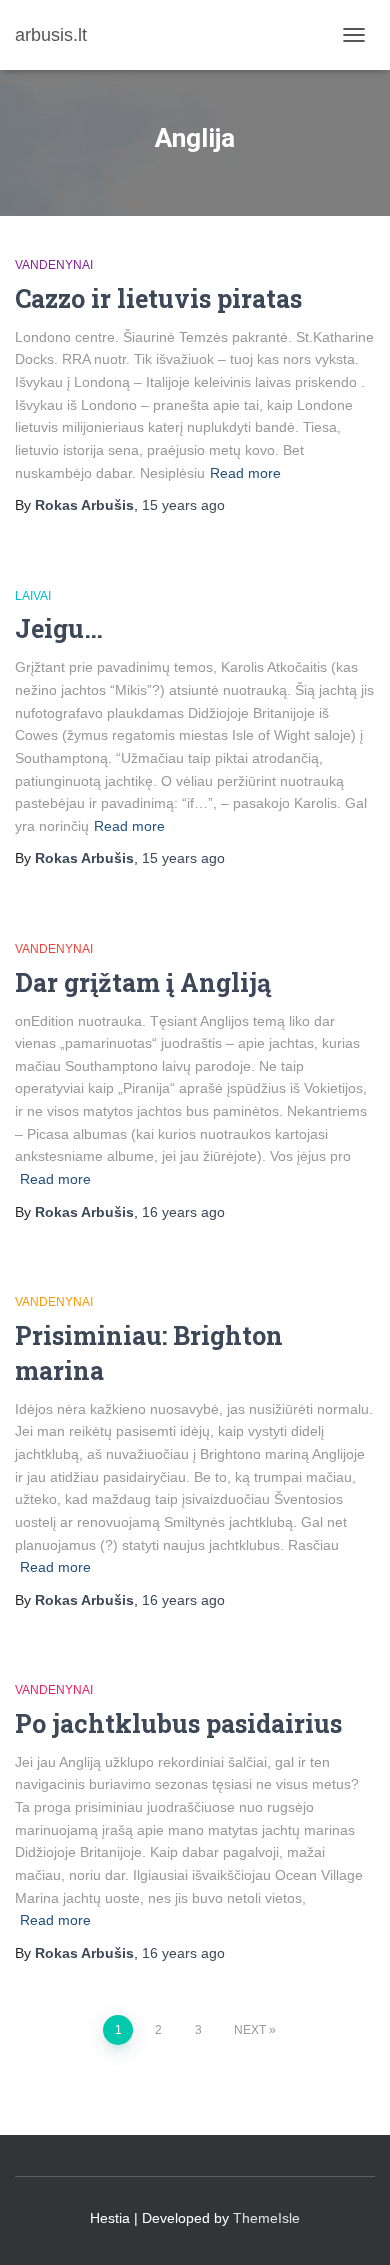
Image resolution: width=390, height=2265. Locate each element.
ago (183, 505)
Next (250, 2030)
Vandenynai (54, 265)
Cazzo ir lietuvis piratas (158, 298)
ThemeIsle (266, 2218)
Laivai (33, 596)
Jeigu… (59, 628)
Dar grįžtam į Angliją (143, 982)
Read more (245, 473)
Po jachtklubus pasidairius (178, 1723)
